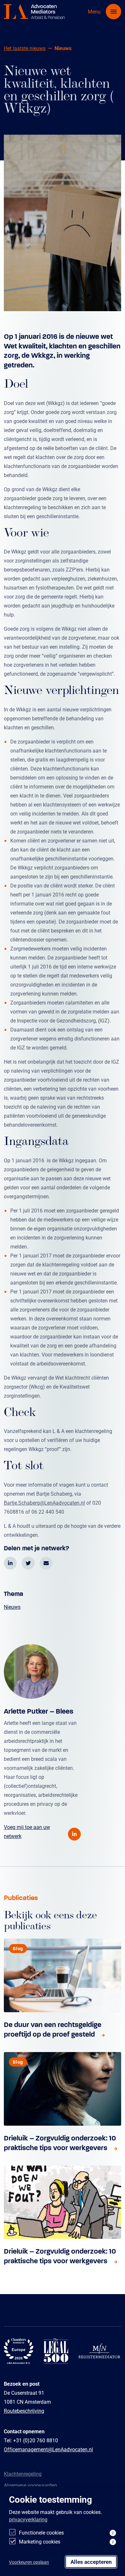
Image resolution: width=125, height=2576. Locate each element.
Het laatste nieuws (25, 48)
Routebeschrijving (24, 2411)
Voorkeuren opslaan (29, 2562)
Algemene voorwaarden (30, 2485)
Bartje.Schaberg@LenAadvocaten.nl (44, 1503)
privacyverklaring (28, 2519)
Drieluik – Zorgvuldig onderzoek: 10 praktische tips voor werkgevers (60, 2143)
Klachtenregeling (23, 2474)
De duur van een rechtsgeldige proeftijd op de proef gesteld (53, 2029)
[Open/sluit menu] (113, 12)
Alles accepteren (91, 2562)
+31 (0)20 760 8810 (36, 2440)
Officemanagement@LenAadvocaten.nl (48, 2449)
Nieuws (12, 1607)
